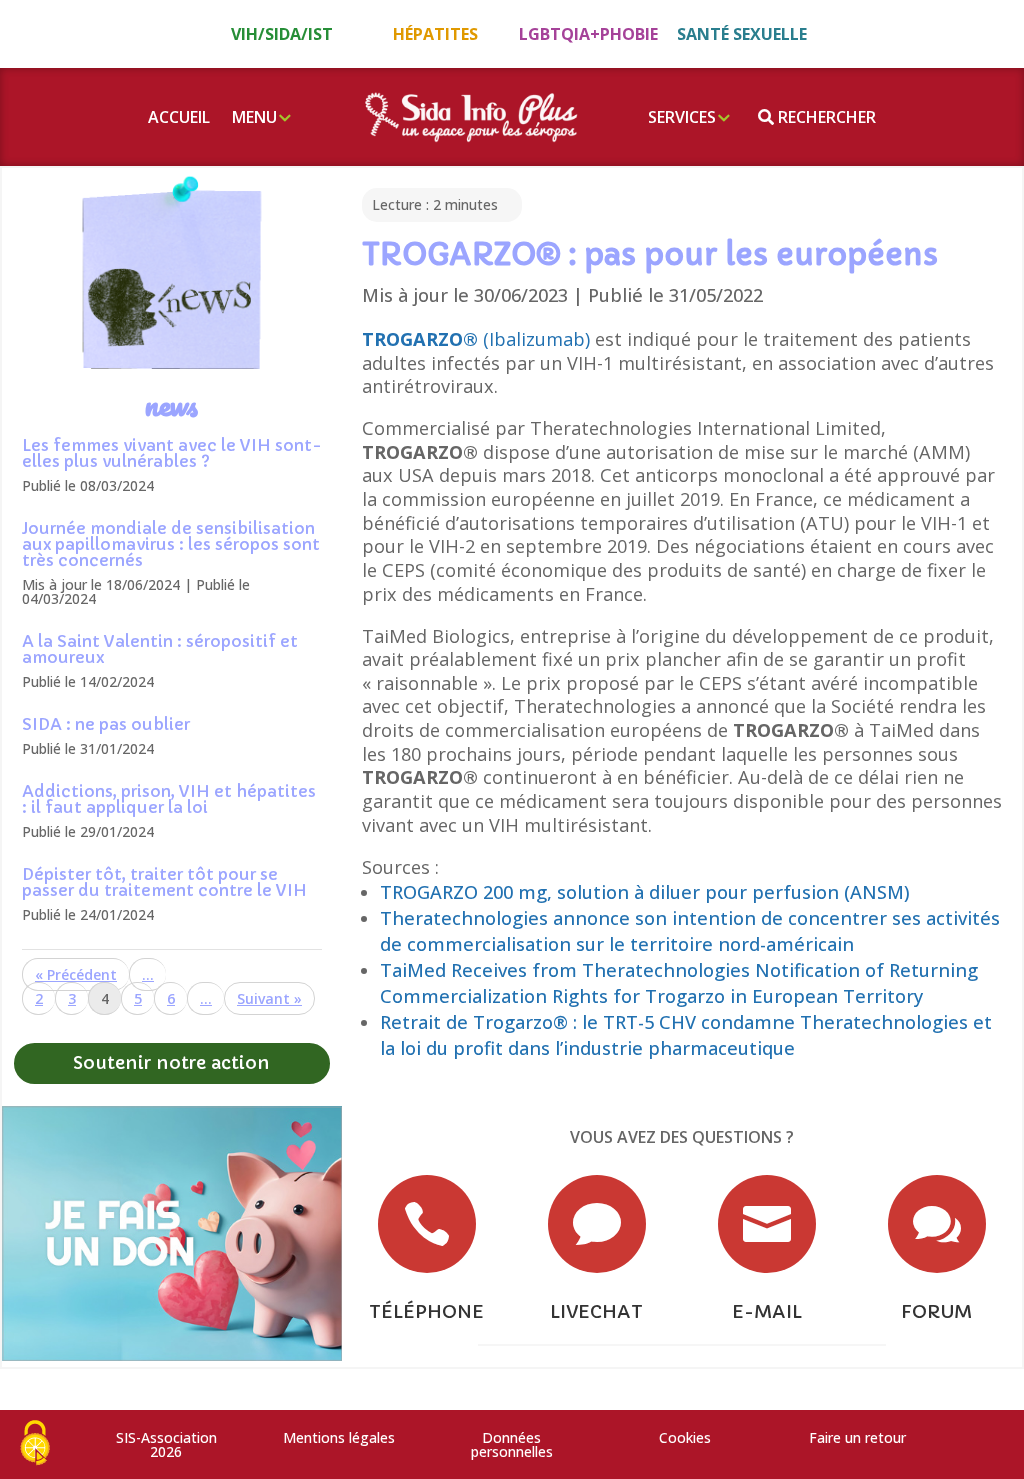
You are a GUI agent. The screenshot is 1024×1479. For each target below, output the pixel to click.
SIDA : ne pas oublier (106, 724)
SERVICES (682, 117)
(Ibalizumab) (476, 339)
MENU (254, 117)
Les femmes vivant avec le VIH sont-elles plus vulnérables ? (172, 453)
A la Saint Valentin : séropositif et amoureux (160, 649)
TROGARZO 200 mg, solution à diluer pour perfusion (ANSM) (645, 892)
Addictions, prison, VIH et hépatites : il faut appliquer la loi (169, 799)
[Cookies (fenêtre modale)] (35, 1444)
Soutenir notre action (171, 1062)
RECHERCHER (825, 117)
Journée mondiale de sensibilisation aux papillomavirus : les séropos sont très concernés (171, 544)
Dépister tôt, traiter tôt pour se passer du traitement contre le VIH (164, 882)
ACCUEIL (179, 117)
